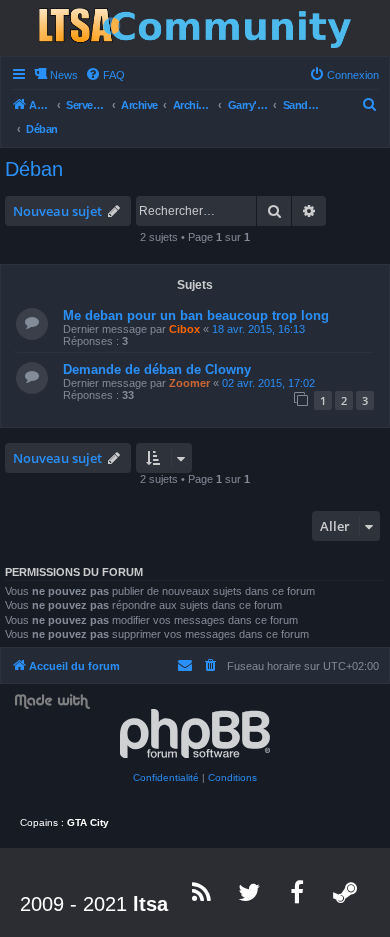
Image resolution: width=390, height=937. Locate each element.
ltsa (150, 904)
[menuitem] (105, 75)
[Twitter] (250, 892)
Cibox (184, 329)
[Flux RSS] (202, 892)
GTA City (88, 822)
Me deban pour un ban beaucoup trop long (196, 315)
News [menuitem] (64, 75)
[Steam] (346, 892)
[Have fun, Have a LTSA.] (195, 28)
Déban (34, 169)
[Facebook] (298, 892)
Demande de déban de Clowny (157, 369)
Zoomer (189, 383)
